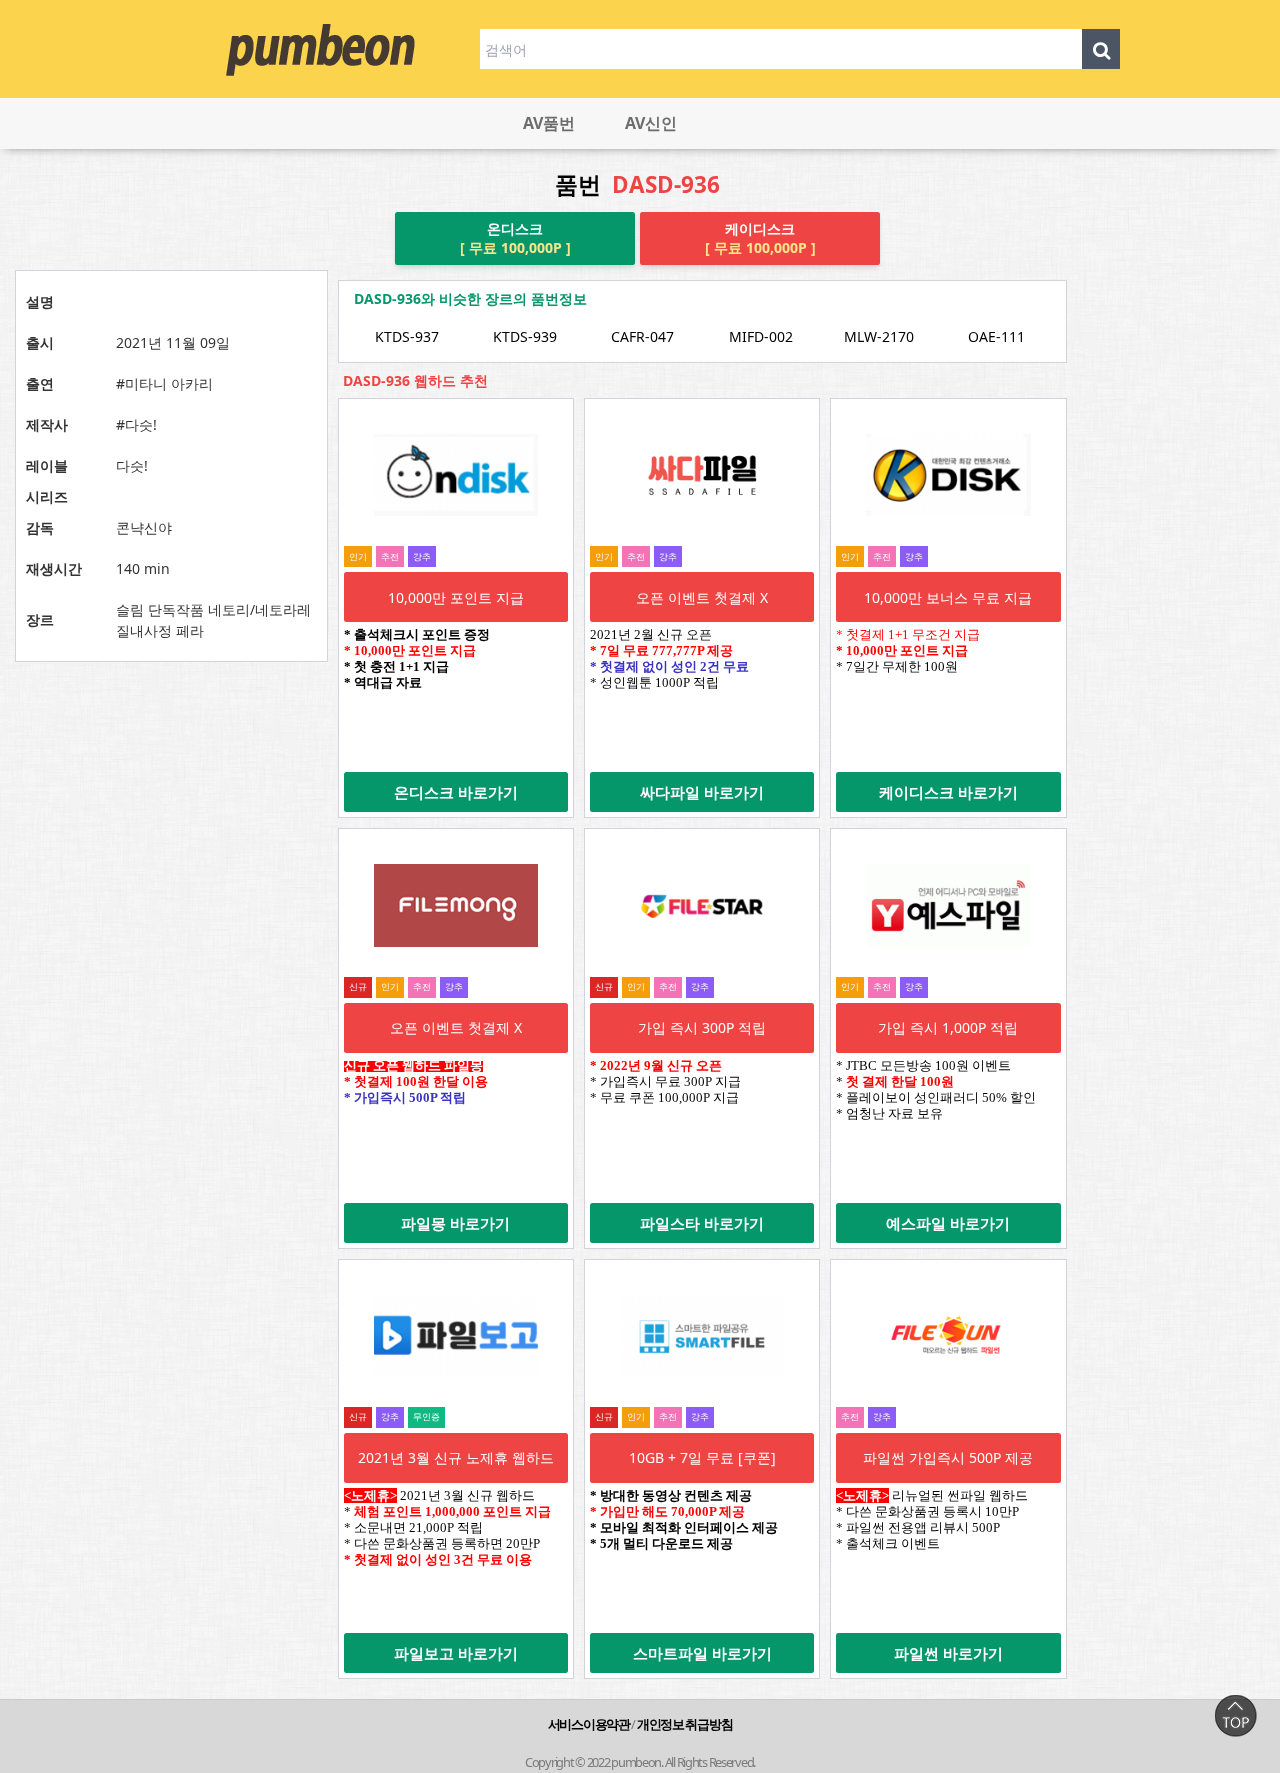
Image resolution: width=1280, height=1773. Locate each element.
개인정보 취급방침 (684, 1724)
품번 (637, 185)
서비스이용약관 (589, 1724)
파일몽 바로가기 (455, 1223)
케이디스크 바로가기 (948, 792)
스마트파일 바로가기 (702, 1653)
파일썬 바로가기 (948, 1653)
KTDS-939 (525, 336)
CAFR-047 (642, 336)
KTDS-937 (407, 336)
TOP (1235, 1715)
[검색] (1101, 49)
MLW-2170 (879, 336)
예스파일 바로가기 (948, 1223)
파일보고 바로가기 (456, 1653)
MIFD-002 (761, 336)
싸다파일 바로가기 (702, 792)
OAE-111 (996, 336)
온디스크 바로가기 (456, 792)
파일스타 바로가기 (702, 1223)
